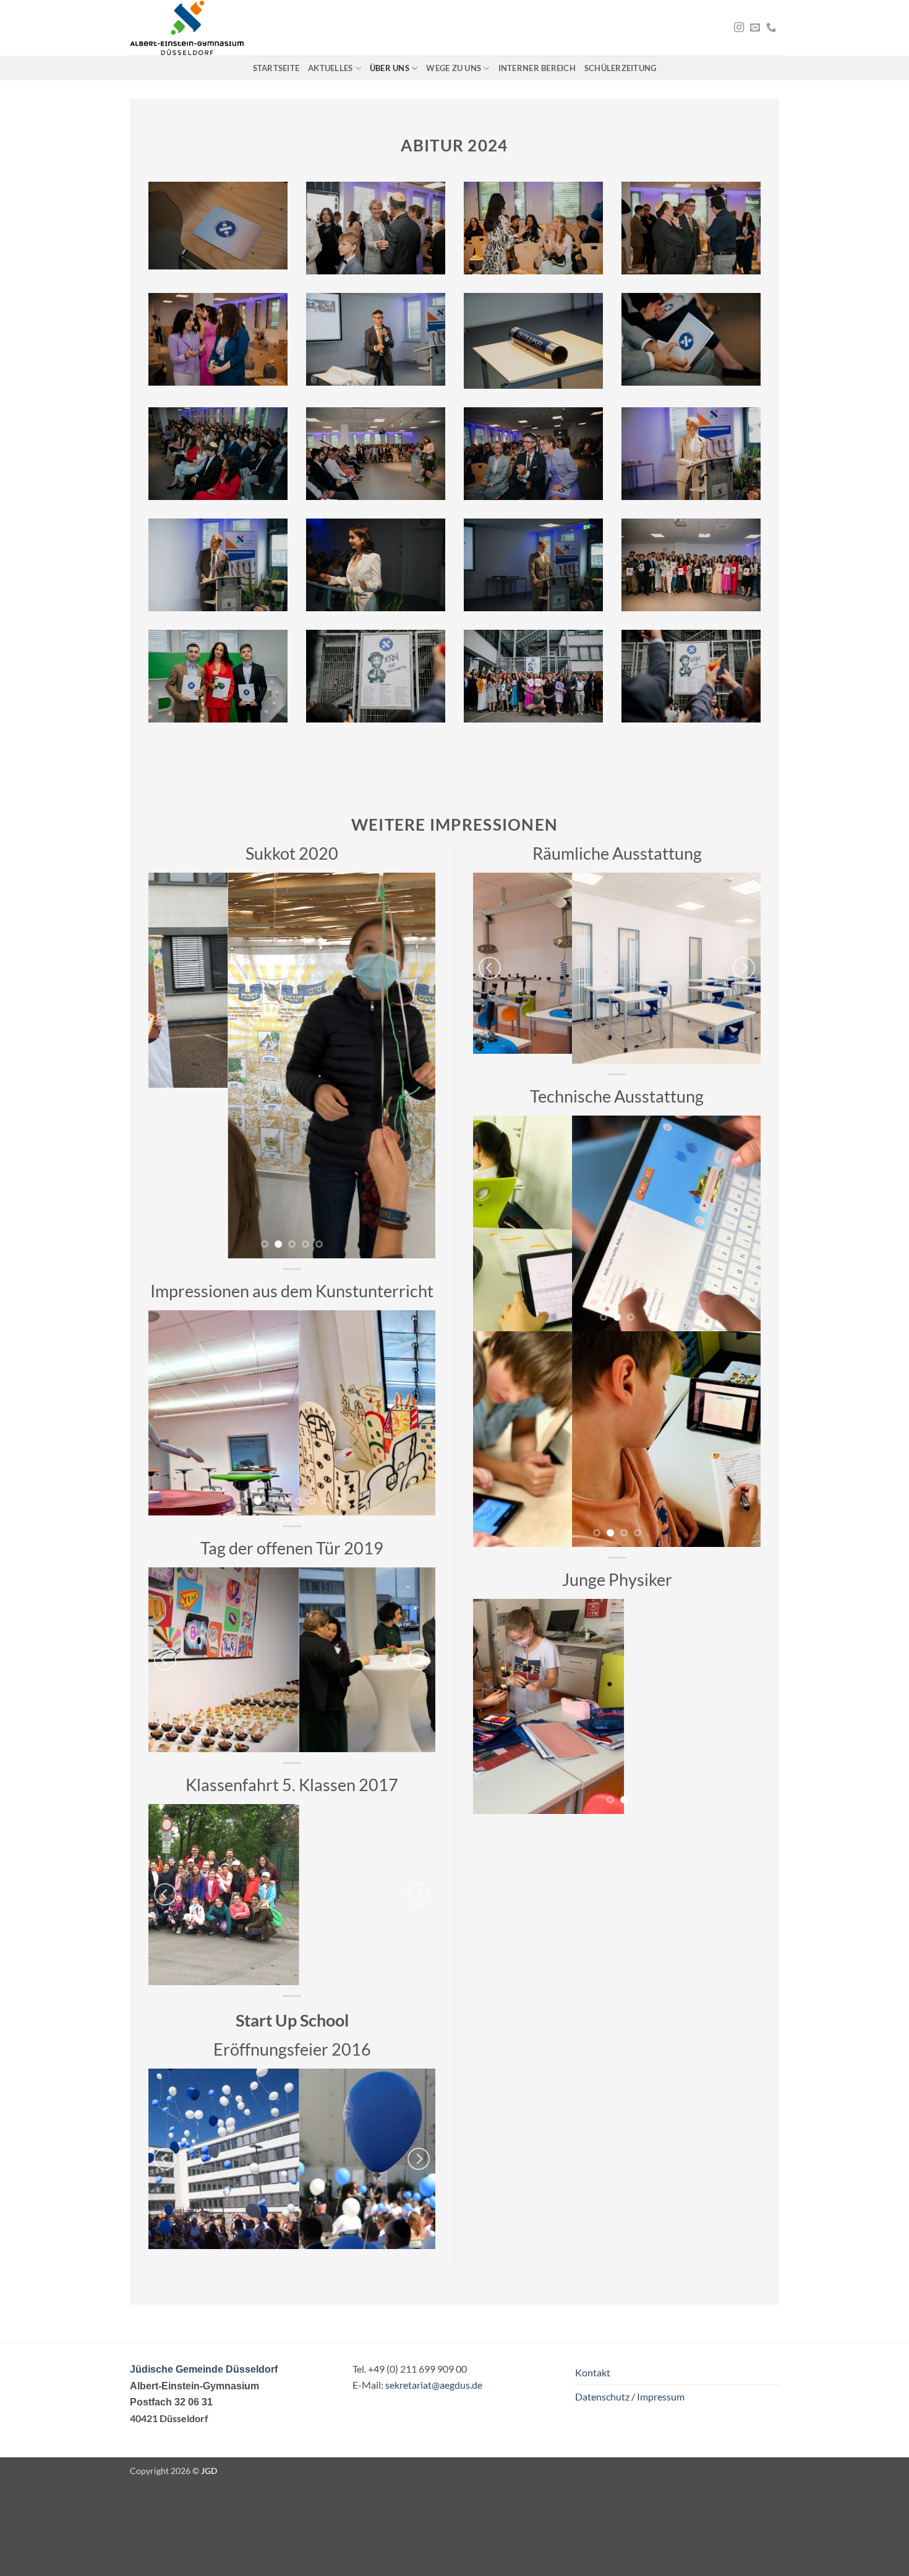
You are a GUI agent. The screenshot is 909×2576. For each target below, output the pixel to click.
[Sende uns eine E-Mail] (755, 28)
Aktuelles (330, 68)
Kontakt (593, 2372)
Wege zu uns (454, 68)
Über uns (390, 68)
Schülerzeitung (621, 68)
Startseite (276, 68)
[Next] (414, 1065)
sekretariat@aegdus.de (434, 2385)
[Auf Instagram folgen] (739, 28)
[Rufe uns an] (771, 28)
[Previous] (169, 1065)
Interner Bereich (537, 68)
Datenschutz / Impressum (630, 2396)
